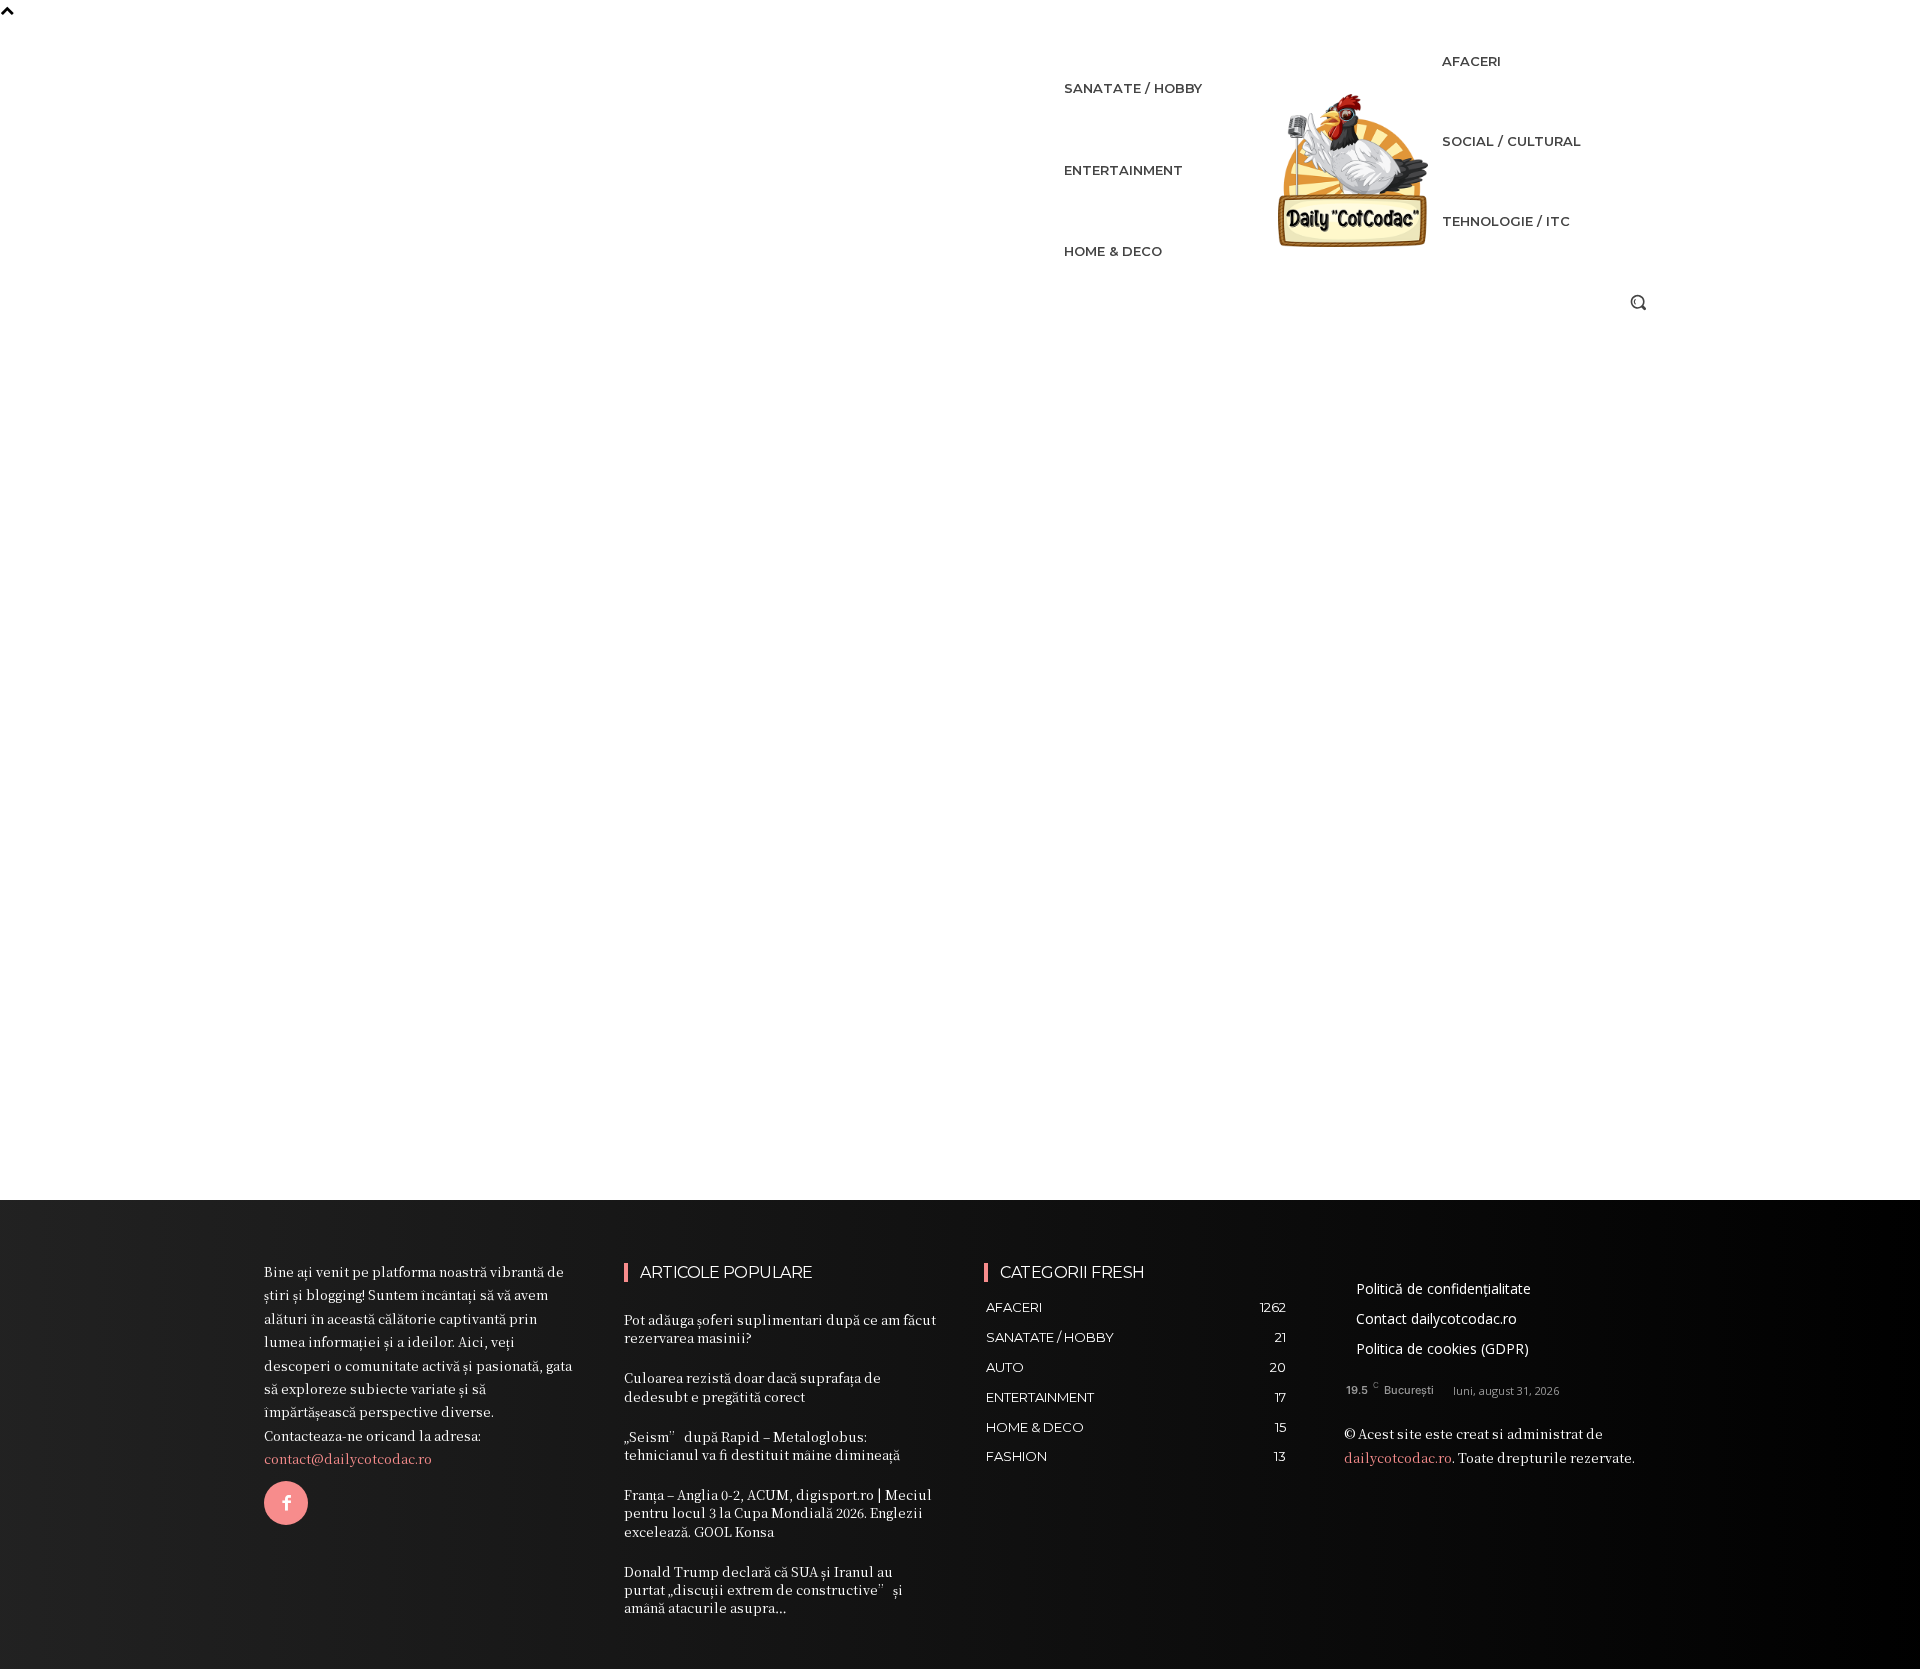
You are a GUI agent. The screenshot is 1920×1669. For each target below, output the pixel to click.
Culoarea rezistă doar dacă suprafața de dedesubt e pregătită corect (752, 1386)
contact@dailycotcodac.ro (348, 1458)
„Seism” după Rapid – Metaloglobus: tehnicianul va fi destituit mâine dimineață (762, 1445)
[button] (1638, 302)
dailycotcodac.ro (1398, 1457)
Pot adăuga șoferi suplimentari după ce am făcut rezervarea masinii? (780, 1328)
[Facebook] (286, 1503)
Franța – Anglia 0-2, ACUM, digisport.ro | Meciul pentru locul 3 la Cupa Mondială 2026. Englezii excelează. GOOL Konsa (778, 1512)
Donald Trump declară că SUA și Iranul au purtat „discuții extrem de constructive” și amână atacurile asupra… (763, 1589)
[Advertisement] (960, 470)
